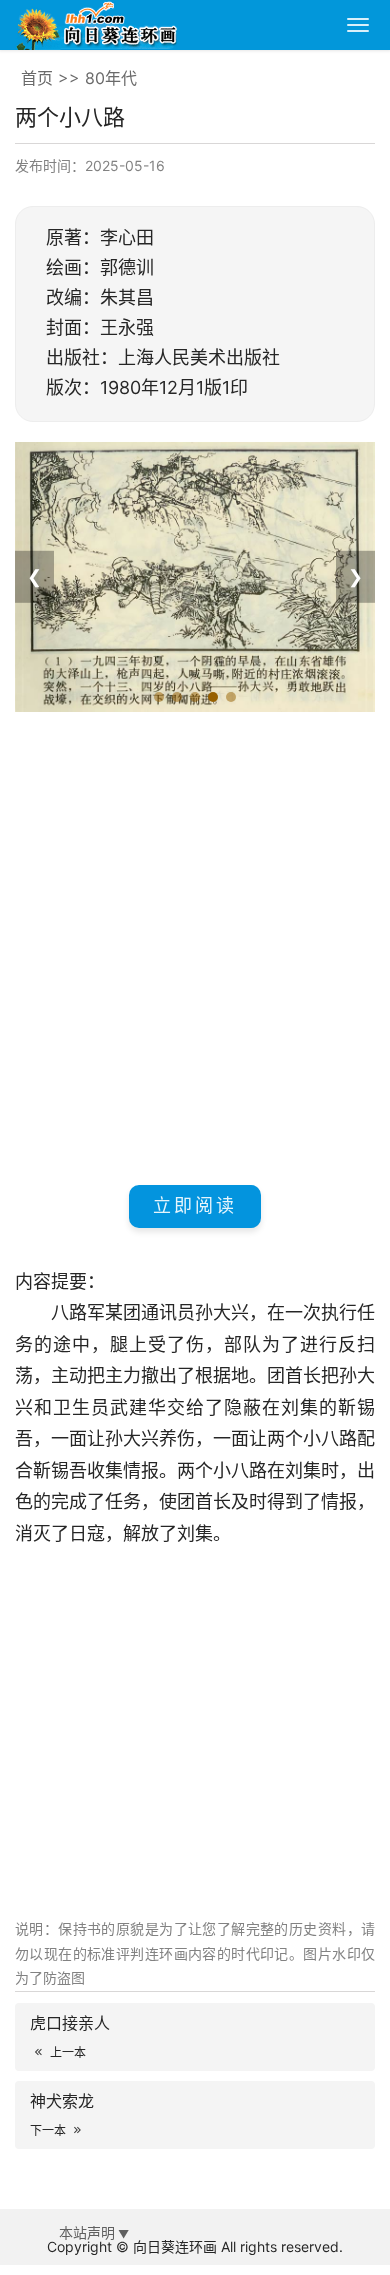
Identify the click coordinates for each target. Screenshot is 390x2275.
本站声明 (87, 2232)
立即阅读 (195, 1205)
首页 (37, 78)
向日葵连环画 (175, 2246)
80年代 (111, 78)
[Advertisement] (195, 945)
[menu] (358, 25)
